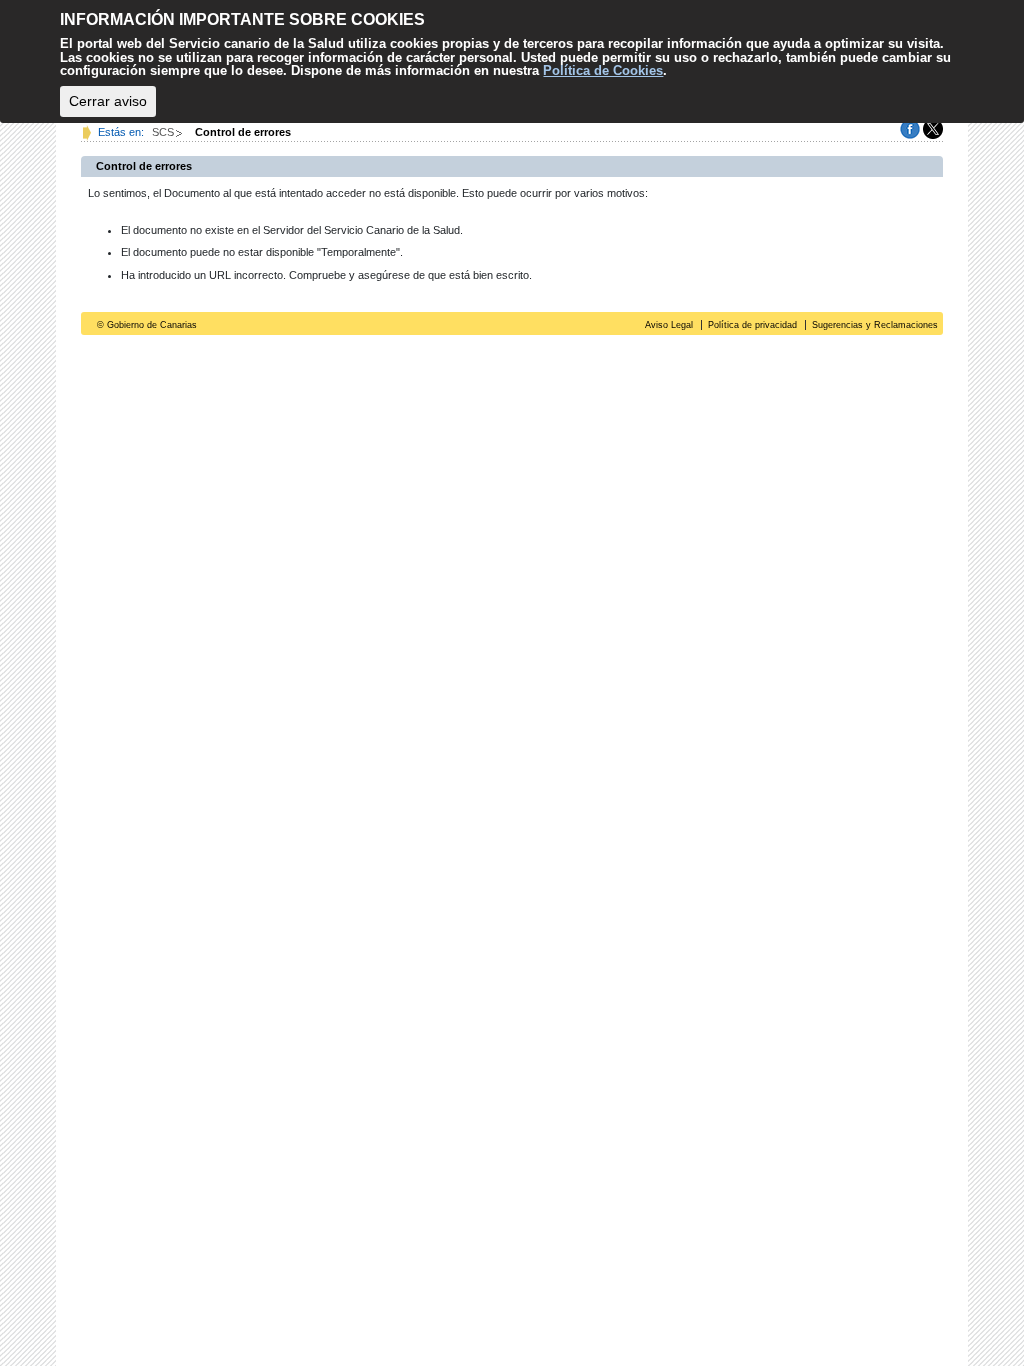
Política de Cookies (603, 70)
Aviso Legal (669, 325)
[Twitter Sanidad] (933, 128)
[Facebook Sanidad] (910, 128)
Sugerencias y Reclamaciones (875, 325)
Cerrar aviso (108, 101)
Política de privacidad (752, 325)
